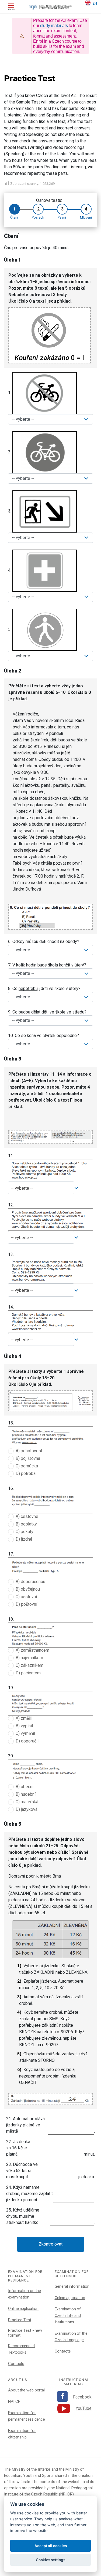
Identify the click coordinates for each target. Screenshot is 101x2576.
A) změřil (24, 1718)
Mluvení (86, 217)
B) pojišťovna (28, 1458)
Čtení (14, 217)
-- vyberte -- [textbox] (22, 1188)
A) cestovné (27, 1516)
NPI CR (14, 2401)
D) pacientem (28, 1673)
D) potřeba (26, 1473)
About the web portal (26, 2390)
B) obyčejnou (28, 1589)
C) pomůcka (27, 1466)
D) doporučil (27, 1741)
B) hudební (26, 1794)
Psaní (62, 217)
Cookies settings (50, 2560)
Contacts (16, 2364)
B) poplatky (26, 1524)
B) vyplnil (24, 1726)
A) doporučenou (30, 1582)
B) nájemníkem (29, 1658)
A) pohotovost (29, 1451)
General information (72, 2286)
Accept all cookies (51, 2546)
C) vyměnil (25, 1733)
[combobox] (41, 1188)
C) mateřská (27, 1802)
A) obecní (25, 1787)
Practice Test (20, 2320)
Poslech (38, 217)
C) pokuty (25, 1532)
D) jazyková (27, 1809)
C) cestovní (26, 1597)
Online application (23, 2309)
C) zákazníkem (29, 1665)
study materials (54, 26)
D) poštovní (26, 1604)
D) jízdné (24, 1539)
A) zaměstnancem (32, 1650)
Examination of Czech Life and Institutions (68, 2316)
